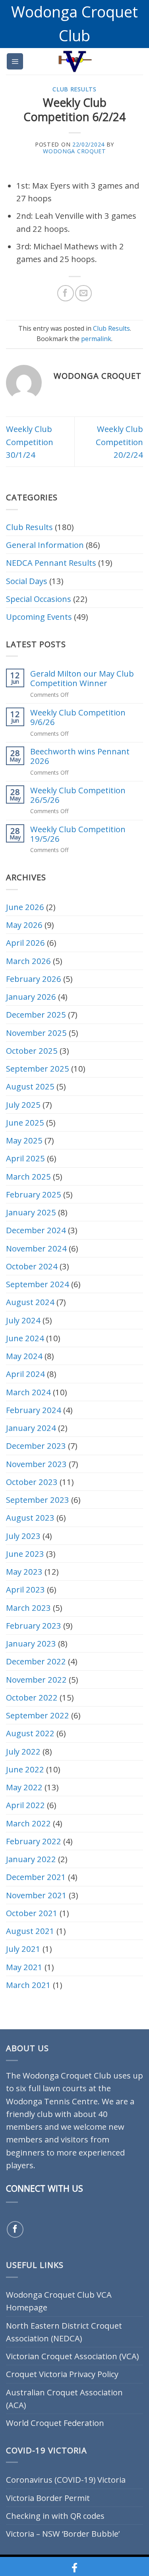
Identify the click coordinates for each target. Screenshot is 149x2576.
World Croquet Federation (55, 2423)
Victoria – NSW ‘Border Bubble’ (63, 2534)
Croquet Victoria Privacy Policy (62, 2374)
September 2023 (38, 1500)
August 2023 (30, 1517)
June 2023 (25, 1554)
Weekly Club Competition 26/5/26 (78, 795)
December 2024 (36, 1230)
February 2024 (34, 1410)
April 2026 (25, 943)
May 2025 (24, 1140)
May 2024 (24, 1356)
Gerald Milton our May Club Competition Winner (82, 678)
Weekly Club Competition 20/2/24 (119, 442)
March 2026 (28, 961)
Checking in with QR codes (55, 2516)
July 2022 (23, 1751)
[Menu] (15, 61)
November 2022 (36, 1679)
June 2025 (25, 1122)
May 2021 (24, 1967)
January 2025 (31, 1212)
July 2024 (23, 1320)
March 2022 (28, 1823)
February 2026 (34, 979)
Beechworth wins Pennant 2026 (80, 756)
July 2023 (23, 1536)
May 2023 (24, 1571)
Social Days (27, 581)
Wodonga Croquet (74, 151)
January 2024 (31, 1428)
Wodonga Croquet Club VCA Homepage (59, 2301)
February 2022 (34, 1841)
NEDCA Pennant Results (51, 563)
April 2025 (25, 1158)
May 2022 (24, 1787)
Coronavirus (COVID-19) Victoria (66, 2480)
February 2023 (34, 1625)
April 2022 (25, 1805)
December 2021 (36, 1877)
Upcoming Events (39, 617)
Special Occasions (39, 599)
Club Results (74, 89)
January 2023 (31, 1643)
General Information (45, 545)
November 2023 (36, 1464)
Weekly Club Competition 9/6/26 (78, 717)
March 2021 (28, 1985)
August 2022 (30, 1733)
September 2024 (38, 1284)
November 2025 (36, 1033)
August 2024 (30, 1302)
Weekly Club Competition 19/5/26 (78, 834)
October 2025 (32, 1051)
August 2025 (30, 1086)
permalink (96, 339)
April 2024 (25, 1374)
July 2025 (23, 1105)
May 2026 (24, 925)
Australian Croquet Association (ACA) (64, 2399)
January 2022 (31, 1859)
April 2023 (25, 1589)
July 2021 (23, 1949)
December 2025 (36, 1014)
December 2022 (36, 1661)
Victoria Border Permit (48, 2498)
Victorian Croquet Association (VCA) (72, 2356)
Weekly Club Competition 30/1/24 (30, 442)
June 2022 (25, 1769)
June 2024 (25, 1338)
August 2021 (30, 1931)
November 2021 (36, 1895)
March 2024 (28, 1392)
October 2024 (32, 1266)
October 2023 (32, 1482)
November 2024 (36, 1248)
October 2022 (32, 1697)
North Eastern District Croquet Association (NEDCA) (64, 2332)
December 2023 (36, 1446)
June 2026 (25, 907)
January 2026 (31, 997)
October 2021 (32, 1913)
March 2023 (28, 1608)
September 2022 (38, 1715)
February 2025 (34, 1194)
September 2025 (38, 1068)
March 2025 (28, 1176)
